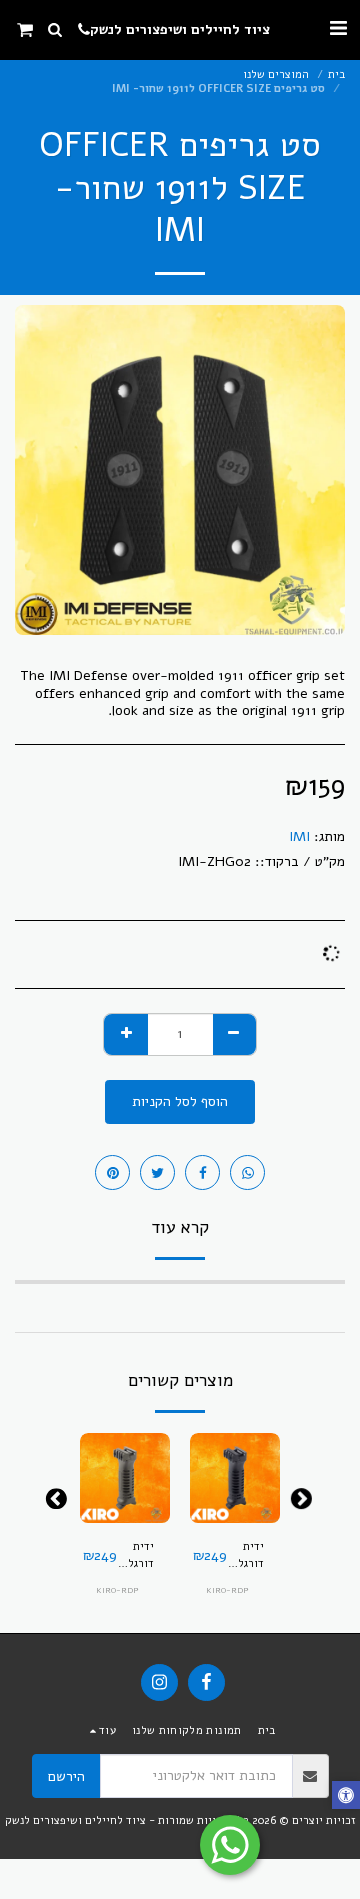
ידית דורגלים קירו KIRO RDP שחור (245, 1556)
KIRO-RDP (227, 1590)
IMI (299, 836)
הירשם (66, 1776)
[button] (338, 28)
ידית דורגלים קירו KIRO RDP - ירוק (135, 1556)
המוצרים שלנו (276, 74)
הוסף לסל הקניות (233, 1501)
